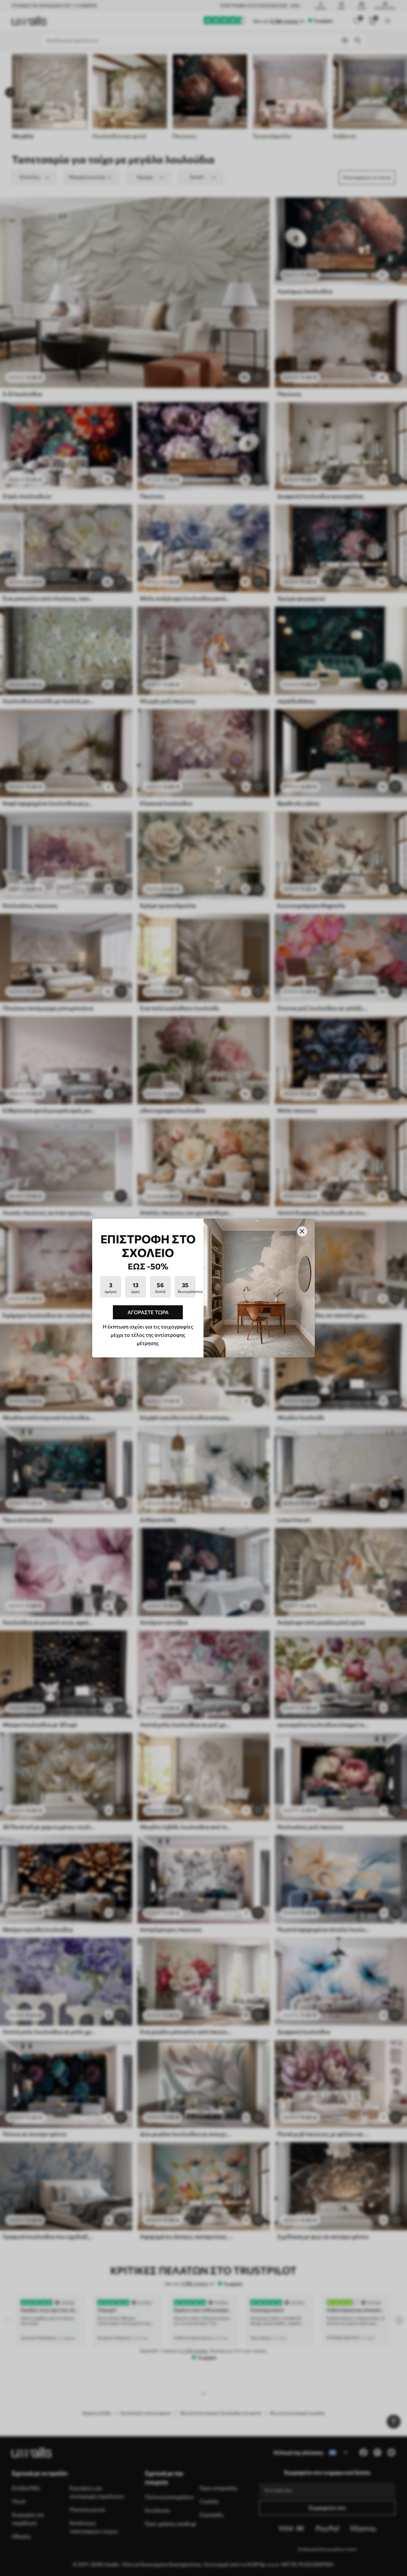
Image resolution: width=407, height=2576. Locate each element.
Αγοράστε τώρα (148, 1312)
